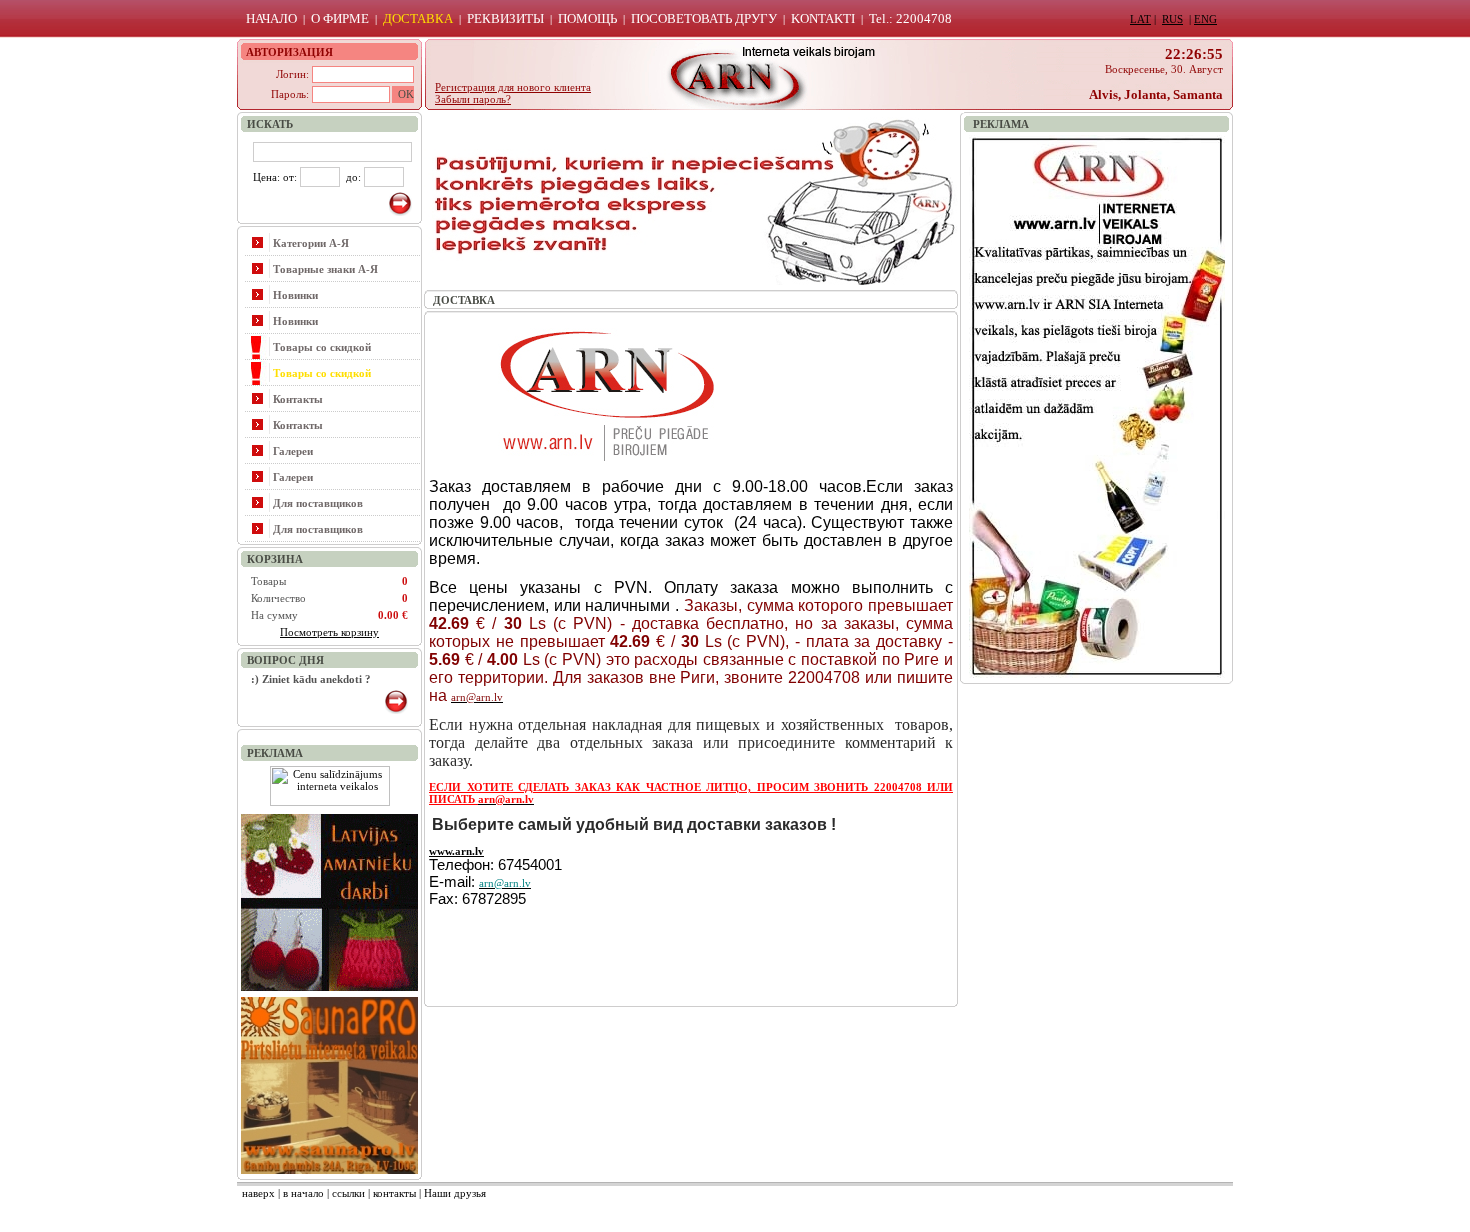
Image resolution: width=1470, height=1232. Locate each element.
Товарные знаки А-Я (325, 269)
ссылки (348, 1193)
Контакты (298, 399)
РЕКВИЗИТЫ (505, 18)
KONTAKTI (823, 18)
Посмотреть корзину (329, 632)
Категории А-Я (311, 243)
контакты (394, 1193)
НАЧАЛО (271, 18)
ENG (1205, 19)
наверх (258, 1193)
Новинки (295, 295)
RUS (1172, 19)
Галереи (293, 451)
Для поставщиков (318, 503)
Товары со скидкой (322, 347)
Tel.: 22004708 (910, 18)
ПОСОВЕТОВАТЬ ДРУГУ (704, 18)
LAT (1140, 19)
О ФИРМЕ (340, 18)
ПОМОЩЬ (587, 18)
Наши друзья (455, 1193)
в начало (303, 1193)
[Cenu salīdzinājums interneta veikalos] (330, 802)
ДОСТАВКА (418, 18)
